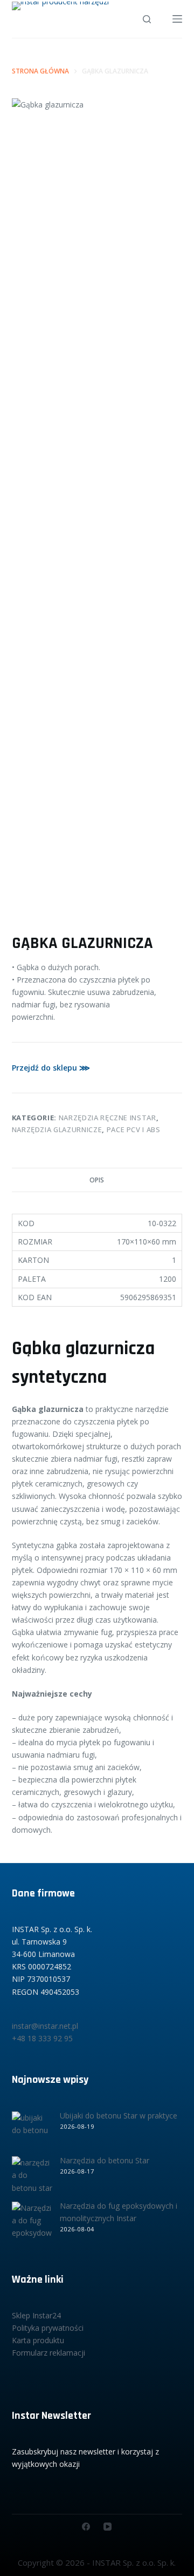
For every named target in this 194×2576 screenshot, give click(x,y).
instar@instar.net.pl (45, 2026)
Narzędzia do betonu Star (105, 2160)
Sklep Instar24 (36, 2315)
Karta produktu (38, 2340)
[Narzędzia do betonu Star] (32, 2177)
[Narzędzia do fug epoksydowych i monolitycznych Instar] (32, 2222)
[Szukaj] (147, 19)
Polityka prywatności (48, 2328)
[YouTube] (108, 2527)
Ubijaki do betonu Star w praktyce (119, 2116)
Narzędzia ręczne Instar (108, 1118)
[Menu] (177, 19)
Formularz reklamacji (48, 2353)
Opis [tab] (97, 1180)
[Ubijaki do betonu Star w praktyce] (32, 2132)
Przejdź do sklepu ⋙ (51, 1068)
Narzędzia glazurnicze (57, 1129)
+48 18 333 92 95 (42, 2038)
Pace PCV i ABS (134, 1129)
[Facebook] (86, 2527)
